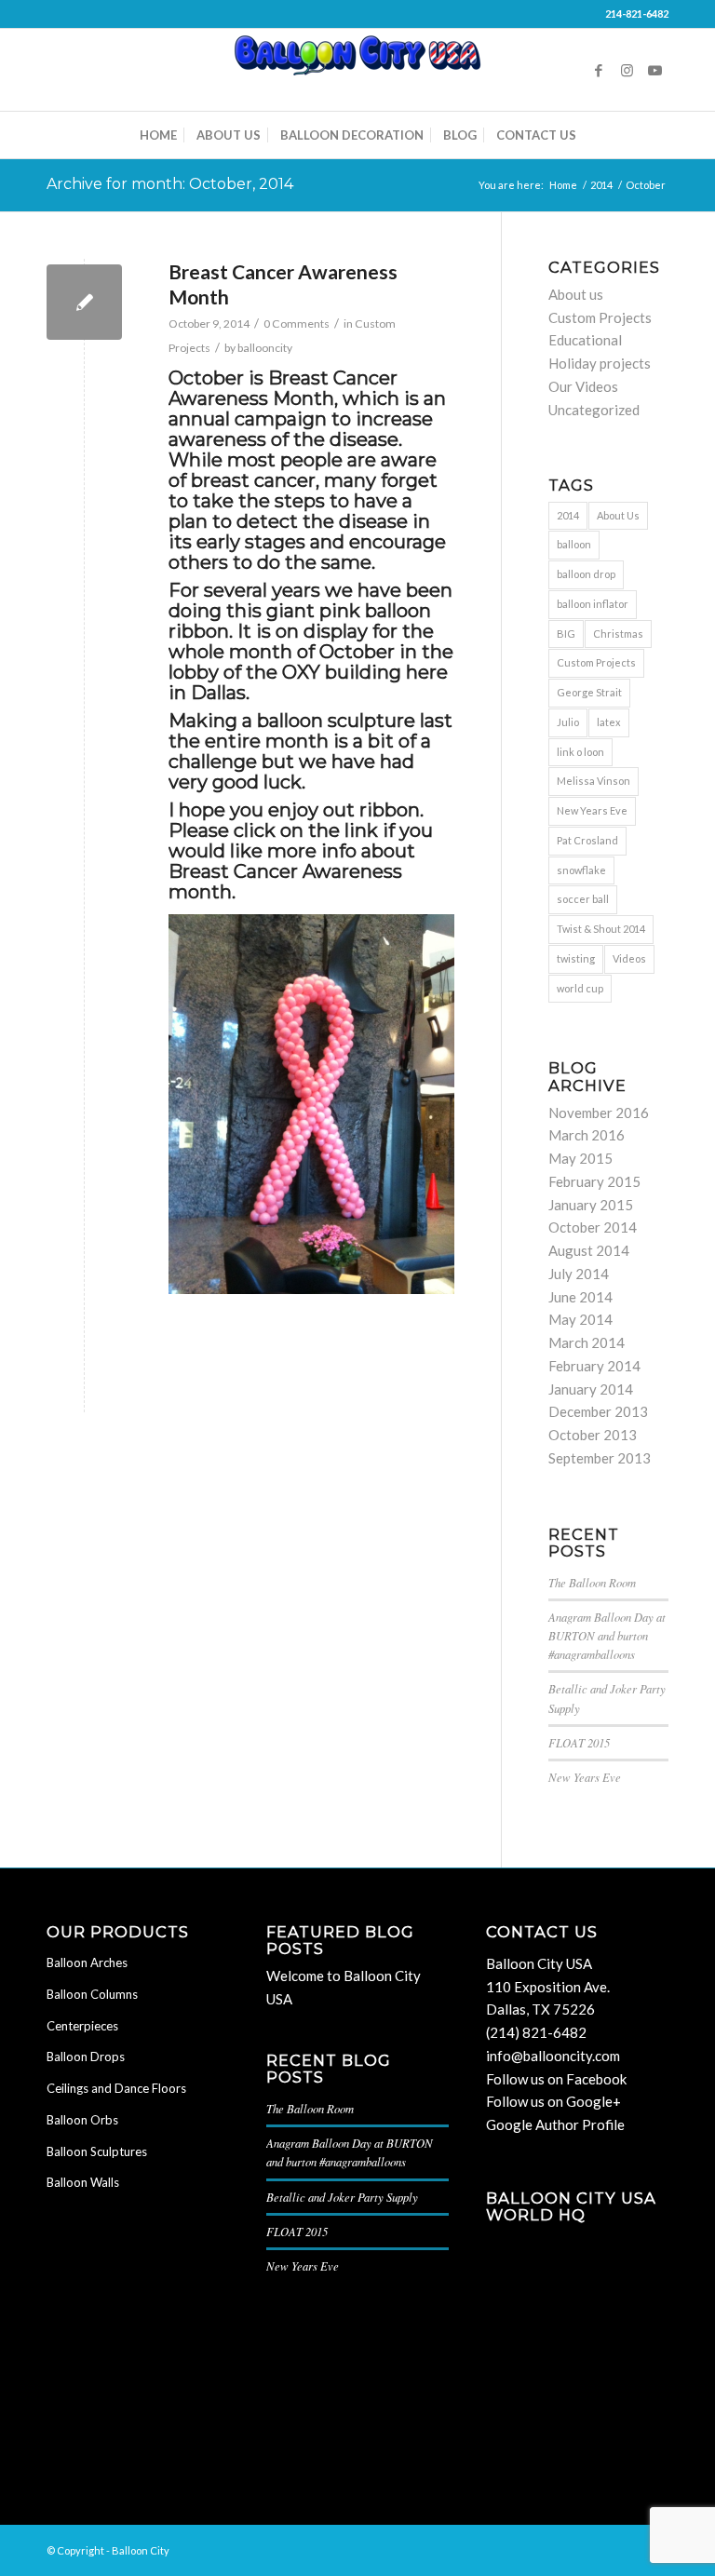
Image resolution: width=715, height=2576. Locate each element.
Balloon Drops (86, 2057)
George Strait (589, 692)
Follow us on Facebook (556, 2079)
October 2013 (593, 1435)
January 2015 (591, 1205)
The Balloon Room (592, 1582)
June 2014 (580, 1297)
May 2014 (580, 1319)
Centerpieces (82, 2026)
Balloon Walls (83, 2182)
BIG (566, 634)
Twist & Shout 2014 (601, 929)
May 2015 (580, 1158)
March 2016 (587, 1135)
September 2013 (600, 1458)
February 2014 (594, 1366)
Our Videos (583, 386)
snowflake (581, 870)
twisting (576, 958)
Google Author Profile (555, 2124)
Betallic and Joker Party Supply (342, 2197)
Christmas (618, 634)
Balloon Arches (87, 1962)
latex (609, 722)
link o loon (580, 752)
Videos (629, 958)
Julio (568, 722)
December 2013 (598, 1411)
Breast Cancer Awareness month (285, 882)
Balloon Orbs (82, 2120)
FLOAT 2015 (579, 1742)
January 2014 (591, 1389)
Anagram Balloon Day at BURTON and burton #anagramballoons (607, 1635)
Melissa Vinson (594, 781)
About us (576, 294)
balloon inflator (593, 604)
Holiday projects (600, 363)
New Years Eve (592, 810)
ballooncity (265, 348)
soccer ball (583, 899)
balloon (574, 544)
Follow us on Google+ (553, 2101)
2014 (568, 515)
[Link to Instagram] (627, 70)
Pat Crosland (587, 840)
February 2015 (594, 1181)
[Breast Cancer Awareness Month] (84, 302)
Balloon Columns (92, 1994)
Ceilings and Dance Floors (116, 2088)
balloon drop (586, 574)
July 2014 (579, 1274)
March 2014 (587, 1342)
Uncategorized (594, 410)
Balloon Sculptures (97, 2151)
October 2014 (593, 1227)
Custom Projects (600, 317)
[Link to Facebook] (599, 70)
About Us (618, 515)
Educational (585, 340)
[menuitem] (158, 135)
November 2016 (599, 1113)
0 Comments (297, 324)
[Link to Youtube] (654, 70)
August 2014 (589, 1250)
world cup (580, 988)
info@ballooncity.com (553, 2056)
